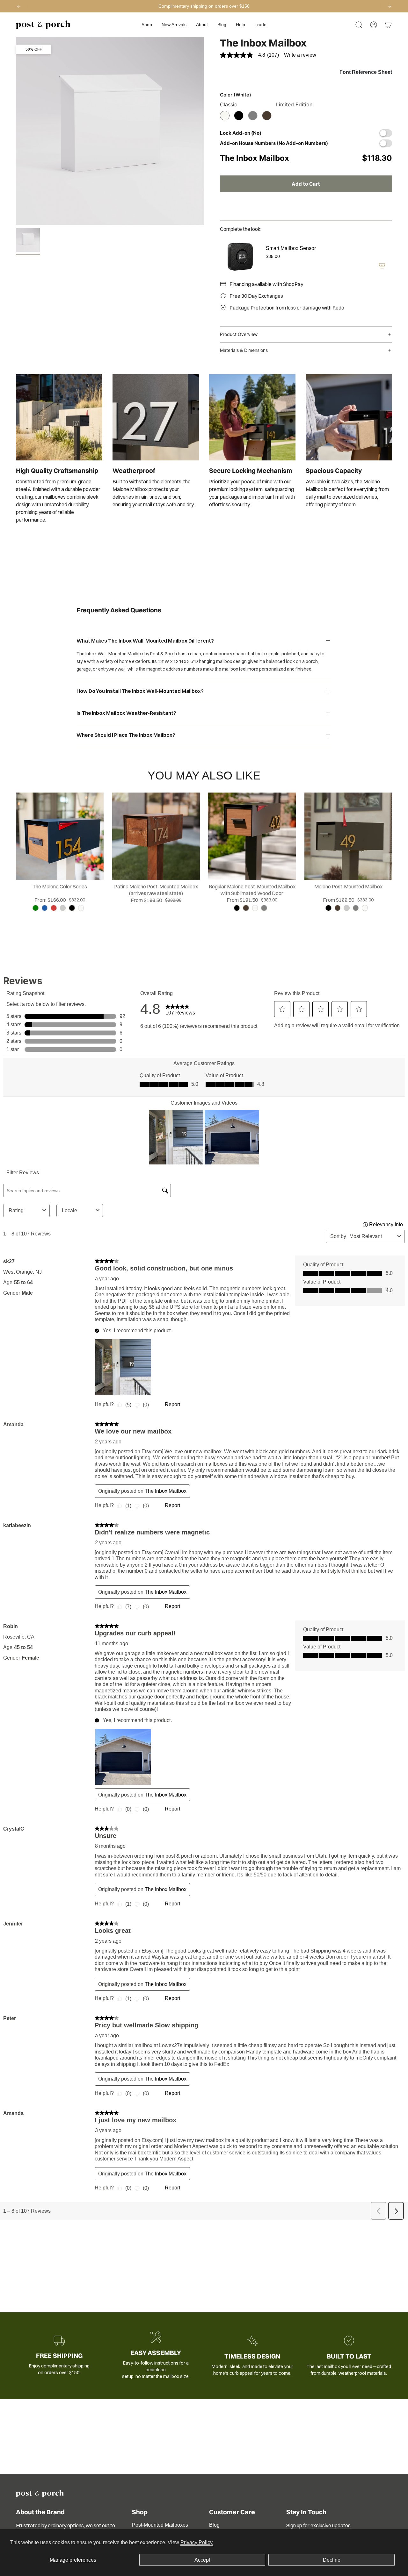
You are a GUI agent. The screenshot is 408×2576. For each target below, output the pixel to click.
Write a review (300, 55)
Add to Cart (306, 184)
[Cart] (388, 25)
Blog (214, 2525)
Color (236, 95)
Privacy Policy (197, 2542)
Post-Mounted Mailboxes (160, 2525)
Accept (202, 2560)
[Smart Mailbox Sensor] (239, 257)
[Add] (382, 266)
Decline (332, 2560)
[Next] (389, 6)
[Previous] (19, 6)
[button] (147, 25)
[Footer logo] (40, 2494)
